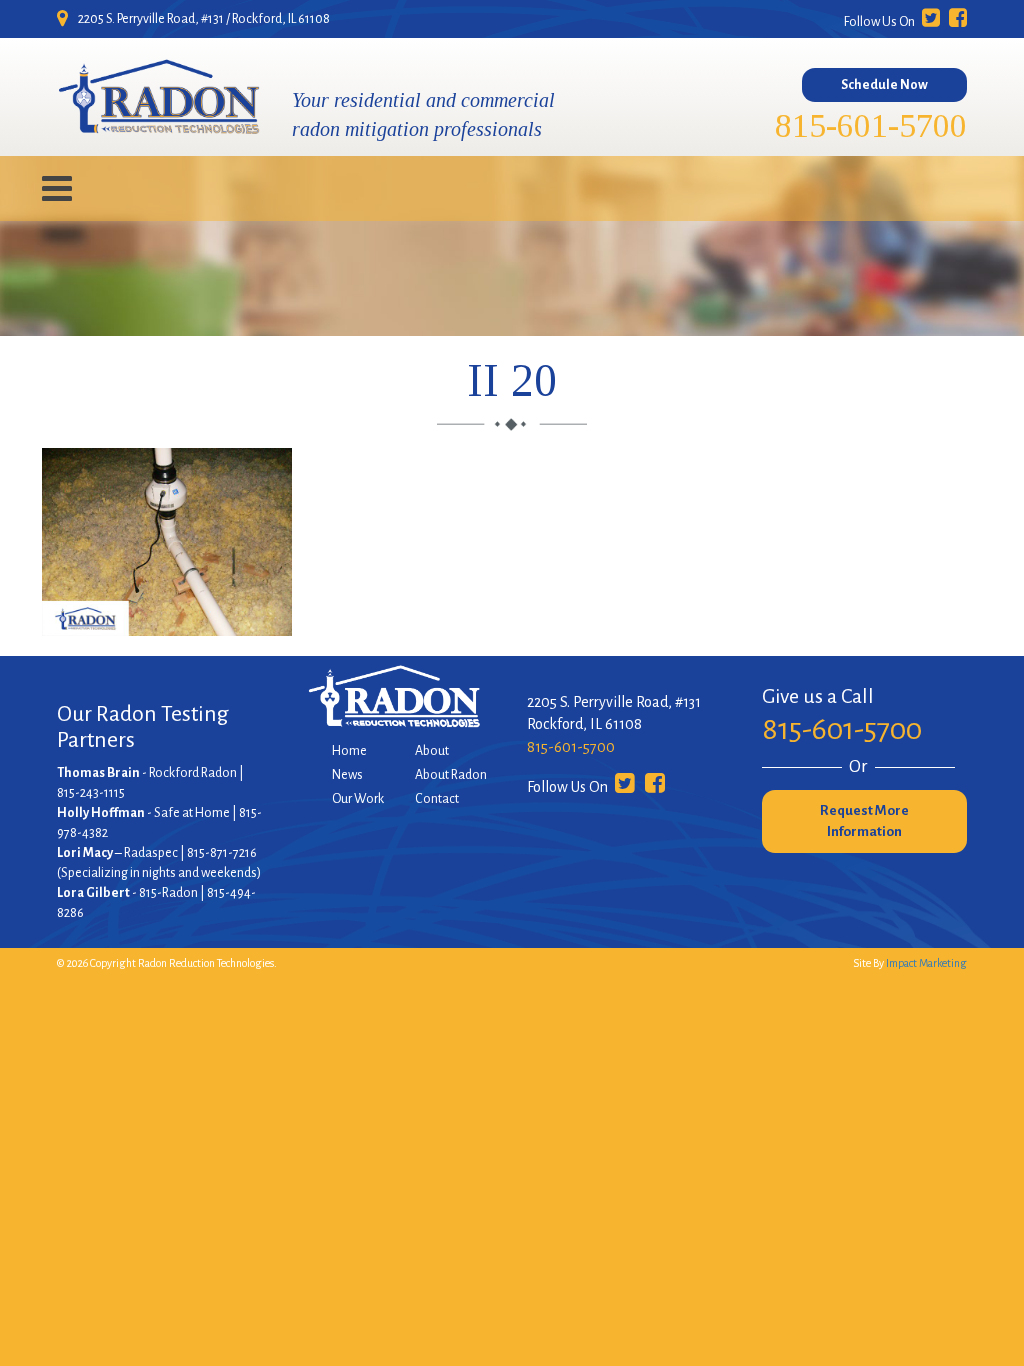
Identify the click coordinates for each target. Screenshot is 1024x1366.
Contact (437, 799)
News (347, 775)
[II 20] (167, 623)
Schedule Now (884, 85)
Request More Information (864, 821)
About (432, 751)
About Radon (451, 775)
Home (349, 751)
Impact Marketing (926, 963)
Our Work (358, 799)
